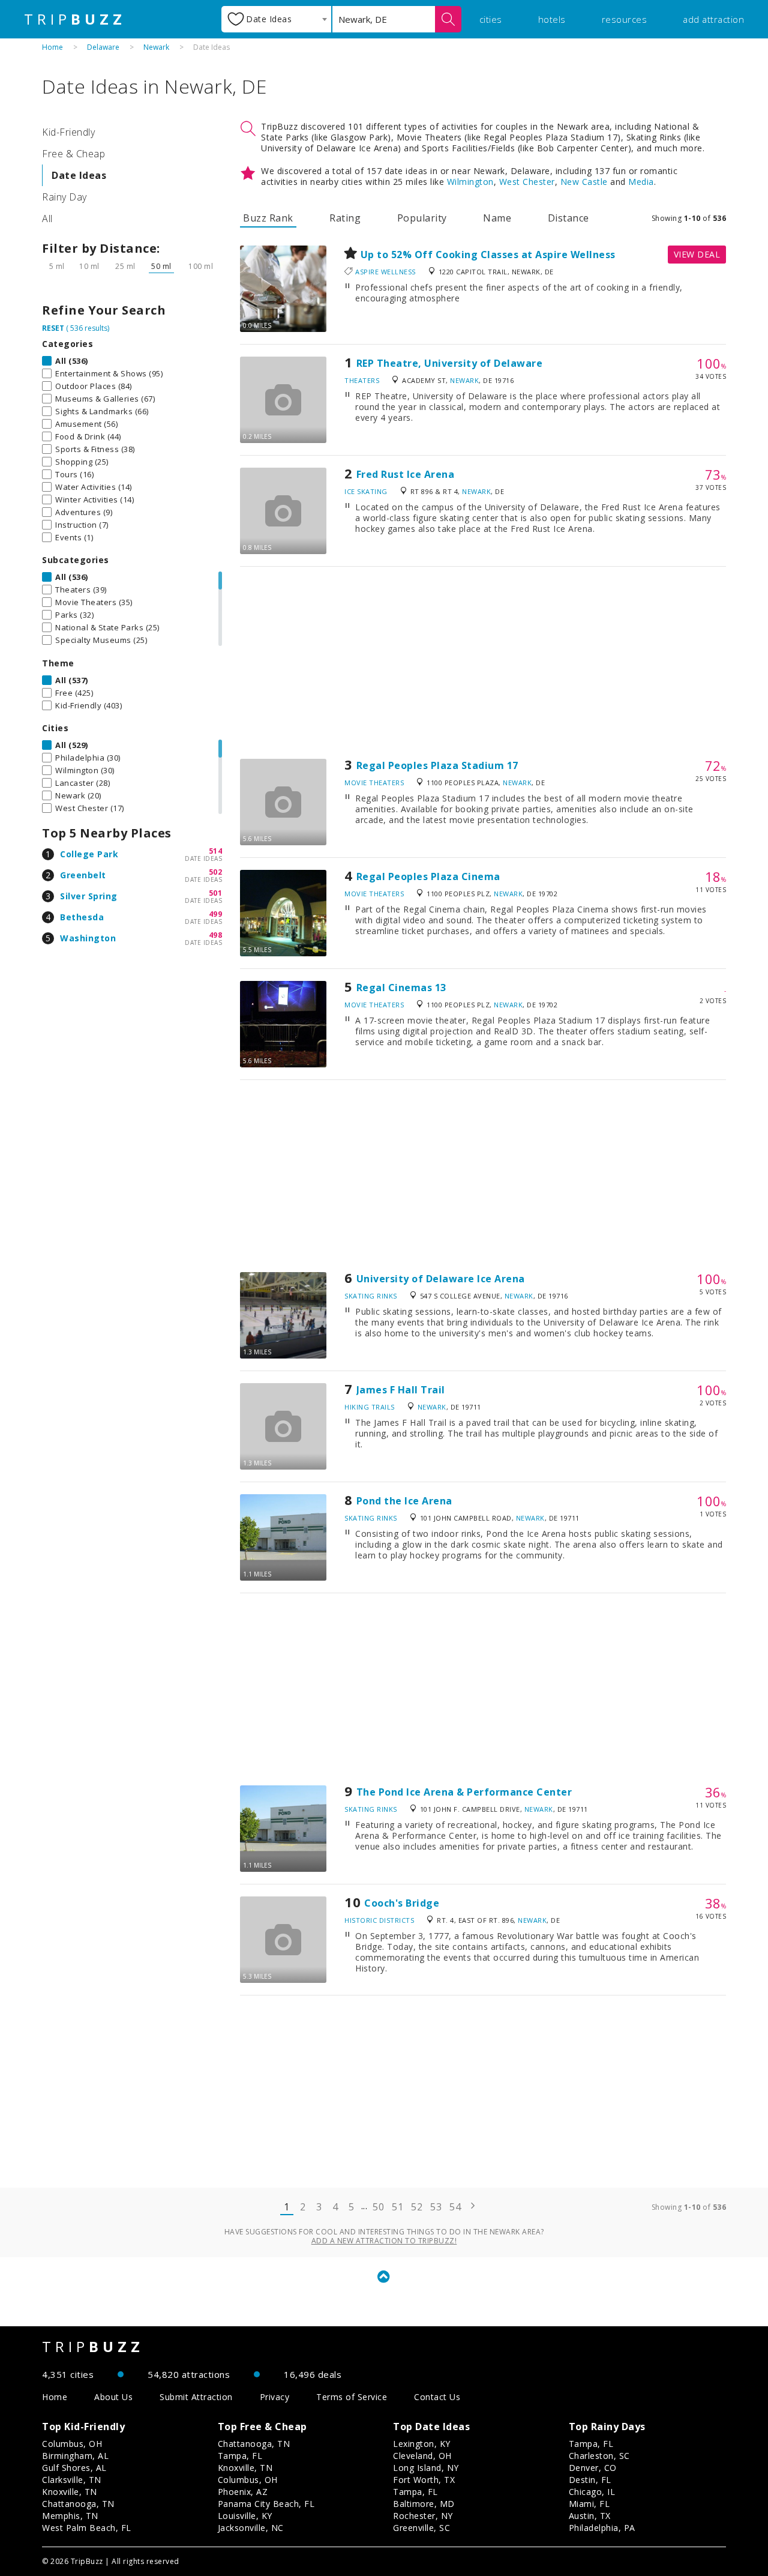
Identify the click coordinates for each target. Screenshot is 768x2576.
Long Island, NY (426, 2468)
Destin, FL (590, 2480)
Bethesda (82, 917)
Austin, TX (590, 2516)
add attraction (713, 19)
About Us (113, 2397)
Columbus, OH (72, 2444)
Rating (345, 218)
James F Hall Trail (401, 1390)
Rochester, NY (423, 2516)
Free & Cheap (73, 154)
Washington (88, 938)
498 (216, 935)
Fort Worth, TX (424, 2480)
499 (216, 914)
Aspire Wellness (385, 272)
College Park (89, 854)
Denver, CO (593, 2468)
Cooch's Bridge (402, 1903)
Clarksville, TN (72, 2480)
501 (216, 893)
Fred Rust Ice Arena (406, 474)
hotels (552, 19)
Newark (156, 47)
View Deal (697, 254)
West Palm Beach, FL (87, 2528)
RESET (53, 328)
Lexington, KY (422, 2444)
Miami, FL (589, 2504)
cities (491, 19)
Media (641, 182)
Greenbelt (83, 875)
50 (378, 2207)
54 (455, 2207)
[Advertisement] (483, 663)
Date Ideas (79, 175)
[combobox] (276, 19)
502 (216, 872)
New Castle (584, 182)
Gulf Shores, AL (74, 2468)
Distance (568, 218)
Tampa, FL (240, 2456)
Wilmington (470, 182)
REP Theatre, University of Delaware (450, 363)
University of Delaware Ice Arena (441, 1279)
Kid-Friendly (68, 132)
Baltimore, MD (424, 2504)
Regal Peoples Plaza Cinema (428, 876)
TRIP (75, 19)
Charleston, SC (599, 2456)
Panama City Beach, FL (266, 2504)
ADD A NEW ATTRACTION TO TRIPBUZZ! (384, 2241)
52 (417, 2207)
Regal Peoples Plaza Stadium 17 (437, 765)
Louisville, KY (245, 2516)
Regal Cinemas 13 (401, 988)
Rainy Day (64, 197)
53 (436, 2207)
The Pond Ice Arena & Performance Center (464, 1792)
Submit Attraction (196, 2397)
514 (216, 851)
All (47, 219)
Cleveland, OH (422, 2456)
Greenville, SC (421, 2528)
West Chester (527, 182)
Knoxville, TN (70, 2492)
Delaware (103, 47)
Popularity (422, 218)
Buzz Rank (268, 218)
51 (397, 2207)
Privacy (275, 2397)
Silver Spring (89, 896)
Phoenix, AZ (243, 2492)
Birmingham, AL (75, 2456)
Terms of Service (352, 2397)
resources (625, 19)
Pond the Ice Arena (404, 1501)
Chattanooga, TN (78, 2504)
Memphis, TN (70, 2516)
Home (52, 47)
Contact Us (437, 2397)
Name (497, 218)
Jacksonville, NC (251, 2528)
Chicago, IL (592, 2492)
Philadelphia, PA (602, 2528)
